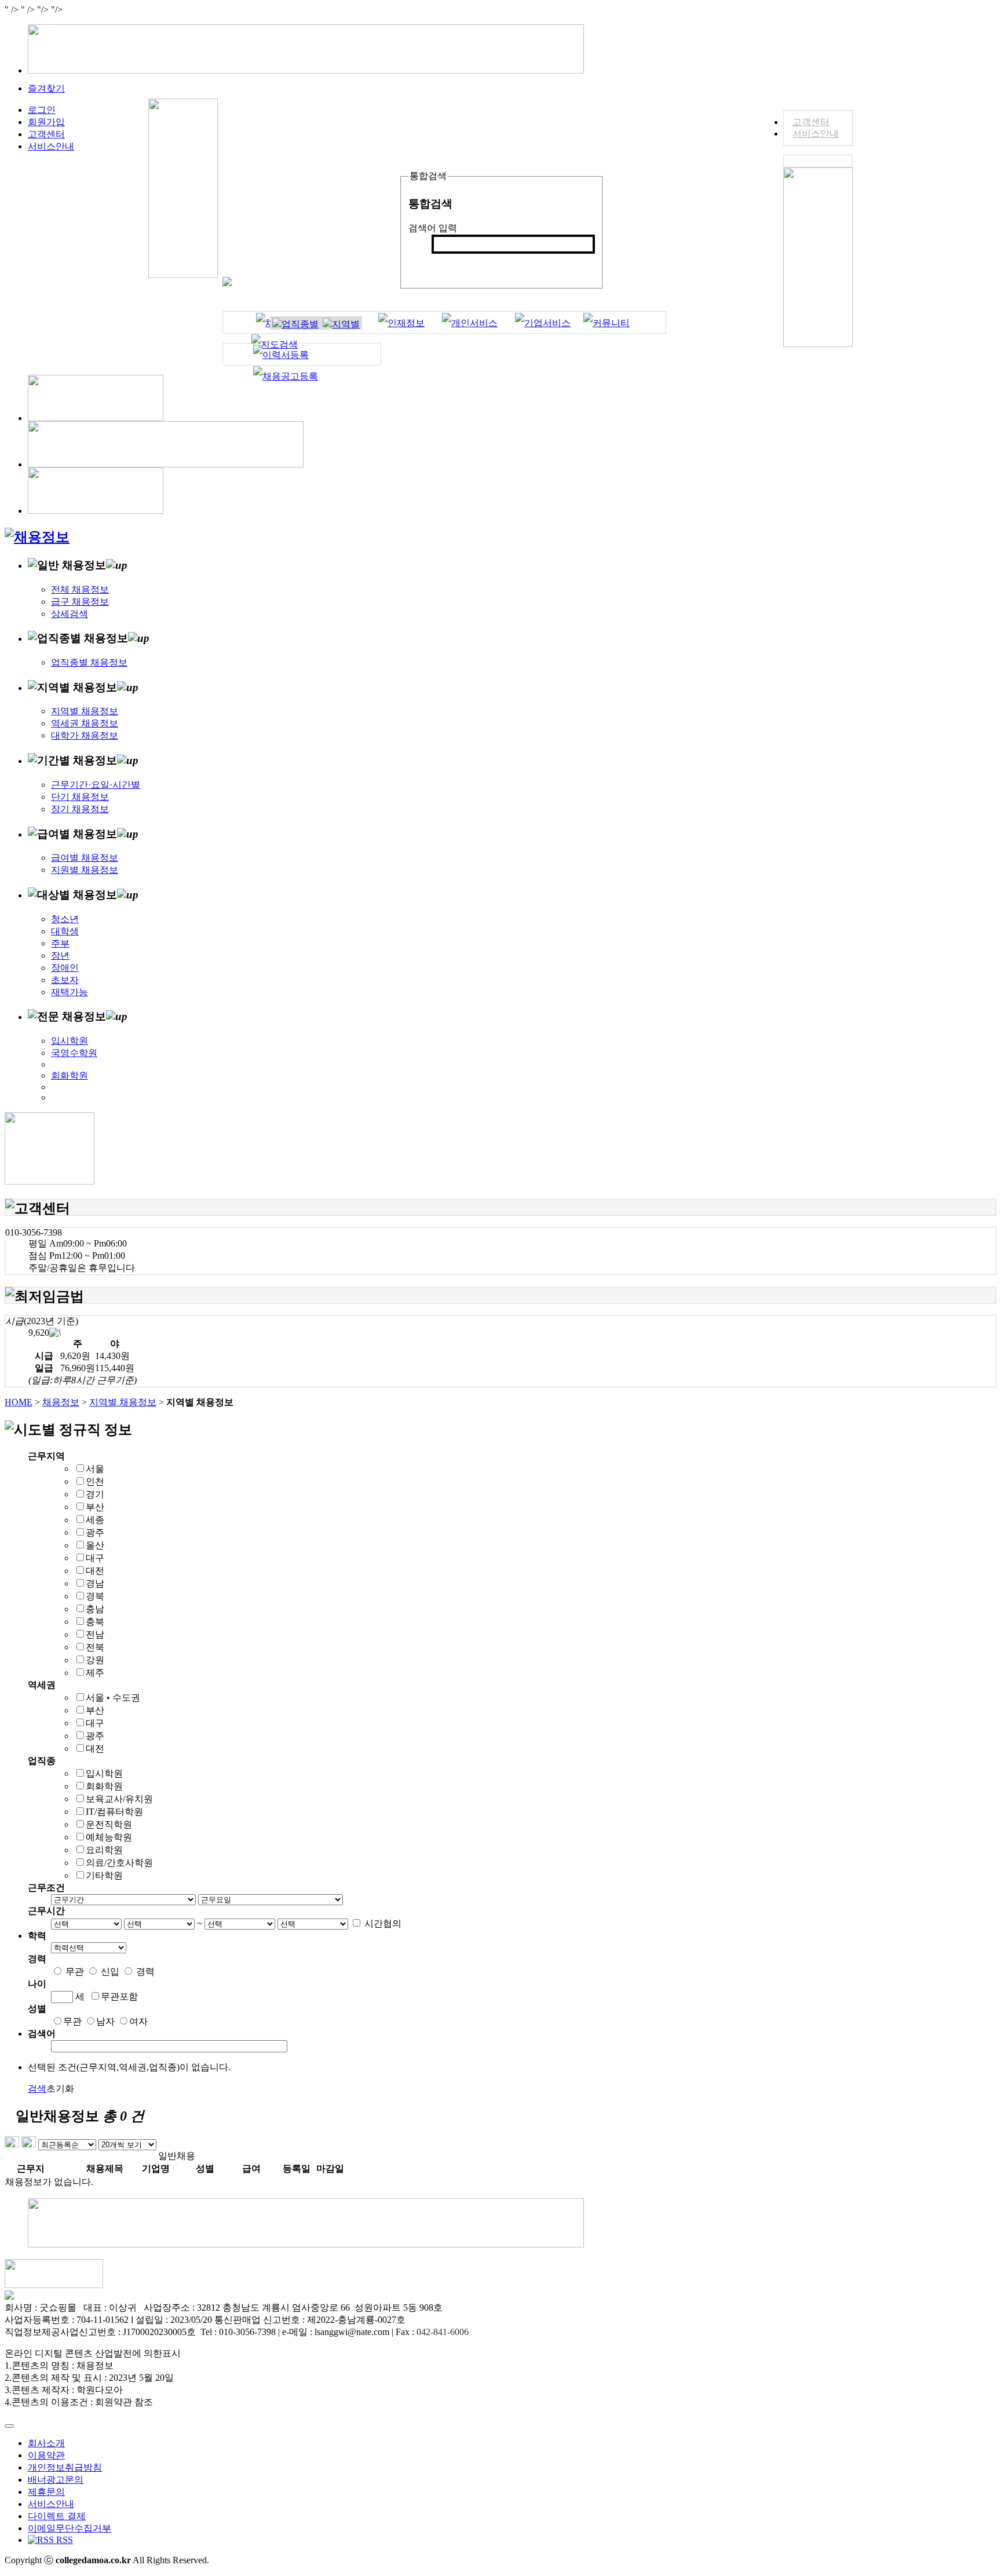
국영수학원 (74, 1053)
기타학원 (104, 1875)
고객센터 (811, 122)
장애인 (65, 968)
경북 (95, 1596)
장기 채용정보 (80, 809)
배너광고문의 (56, 2480)
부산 (95, 1507)
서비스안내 (816, 134)
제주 (95, 1673)
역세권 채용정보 (85, 723)
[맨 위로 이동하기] (9, 2426)
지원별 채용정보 (85, 870)
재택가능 (70, 992)
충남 (95, 1609)
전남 (95, 1634)
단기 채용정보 (80, 797)
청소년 (65, 919)
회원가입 (46, 122)
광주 (95, 1532)
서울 (95, 1469)
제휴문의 (46, 2492)
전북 (95, 1647)
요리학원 (104, 1850)
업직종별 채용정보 (89, 662)
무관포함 (119, 1996)
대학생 (65, 931)
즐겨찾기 (46, 88)
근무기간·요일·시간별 (96, 785)
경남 (95, 1583)
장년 (60, 956)
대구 (95, 1558)
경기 (95, 1494)
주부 (60, 943)
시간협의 (383, 1923)
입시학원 (70, 1041)
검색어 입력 (433, 228)
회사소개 (46, 2443)
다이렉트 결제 (57, 2516)
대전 (95, 1571)
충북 (95, 1622)
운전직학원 (109, 1824)
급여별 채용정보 (85, 858)
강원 (95, 1660)
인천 (95, 1481)
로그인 (42, 110)
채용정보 (61, 1402)
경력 (145, 1972)
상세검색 (70, 614)
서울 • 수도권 (113, 1698)
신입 (110, 1972)
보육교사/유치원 (119, 1799)
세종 (95, 1520)
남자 (105, 2021)
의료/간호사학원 (119, 1863)
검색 (447, 263)
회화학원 (70, 1075)
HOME (19, 1402)
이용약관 (46, 2455)
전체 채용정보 (80, 589)
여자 (138, 2021)
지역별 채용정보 (85, 711)
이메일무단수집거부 (70, 2528)
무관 (75, 1972)
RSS (63, 2540)
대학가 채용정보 (85, 735)
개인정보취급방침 (65, 2467)
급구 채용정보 (80, 602)
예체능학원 (109, 1837)
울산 (95, 1545)
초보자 (65, 980)
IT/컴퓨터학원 (114, 1812)
